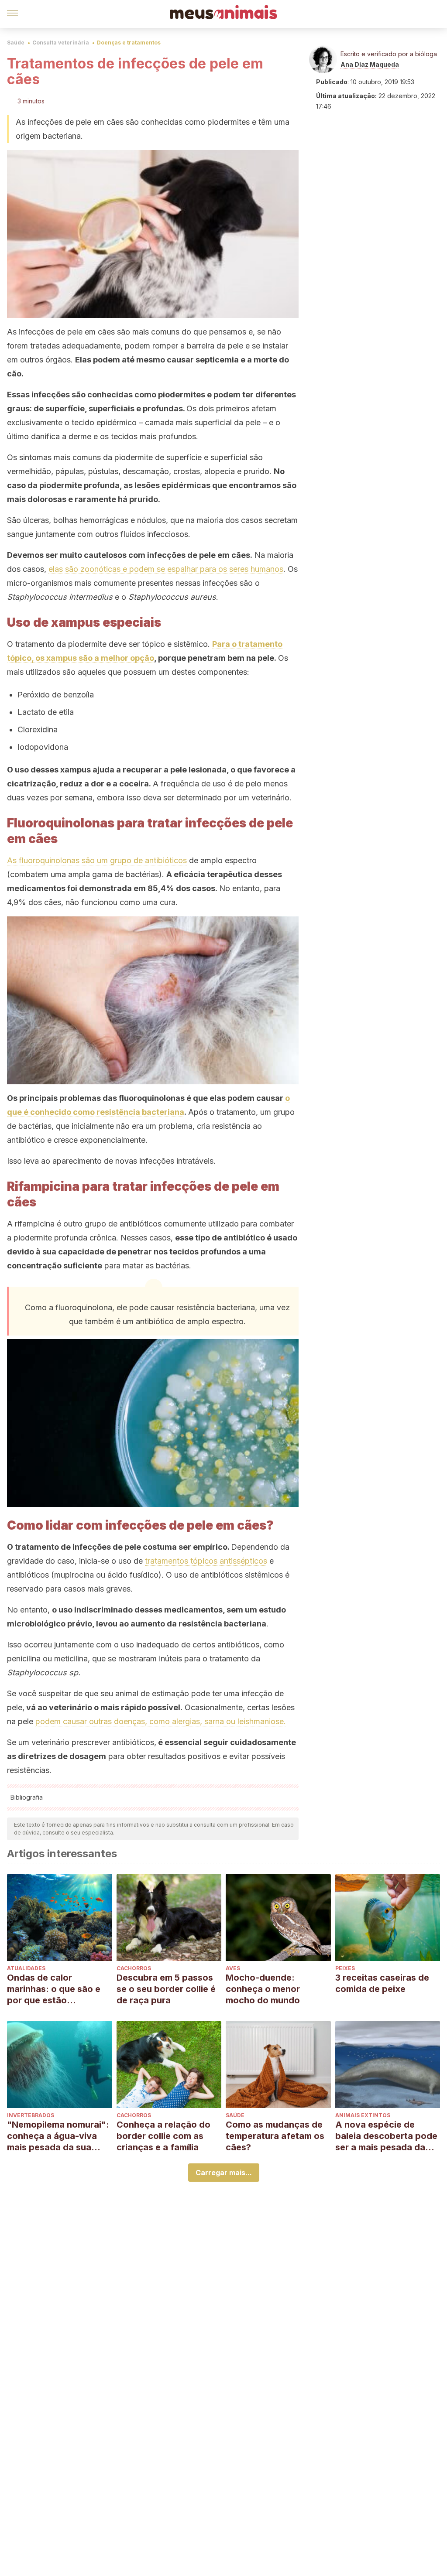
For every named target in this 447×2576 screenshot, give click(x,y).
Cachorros (134, 1968)
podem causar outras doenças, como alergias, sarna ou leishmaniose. (161, 1721)
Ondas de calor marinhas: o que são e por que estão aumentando (54, 1989)
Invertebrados (31, 2115)
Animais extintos (363, 2115)
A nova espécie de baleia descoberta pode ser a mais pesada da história (386, 2136)
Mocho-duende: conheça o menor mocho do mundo (263, 1989)
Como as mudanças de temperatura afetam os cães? (275, 2136)
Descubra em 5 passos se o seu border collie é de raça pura (166, 1989)
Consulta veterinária (61, 43)
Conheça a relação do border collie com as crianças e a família (163, 2136)
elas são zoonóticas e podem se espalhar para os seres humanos (166, 569)
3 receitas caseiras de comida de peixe (382, 1983)
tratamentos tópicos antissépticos (206, 1561)
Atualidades (26, 1968)
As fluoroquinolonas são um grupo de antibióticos (97, 860)
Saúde (16, 43)
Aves (233, 1968)
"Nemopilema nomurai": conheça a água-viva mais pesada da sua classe (58, 2136)
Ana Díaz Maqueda (370, 64)
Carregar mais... (224, 2173)
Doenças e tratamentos (129, 43)
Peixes (345, 1968)
